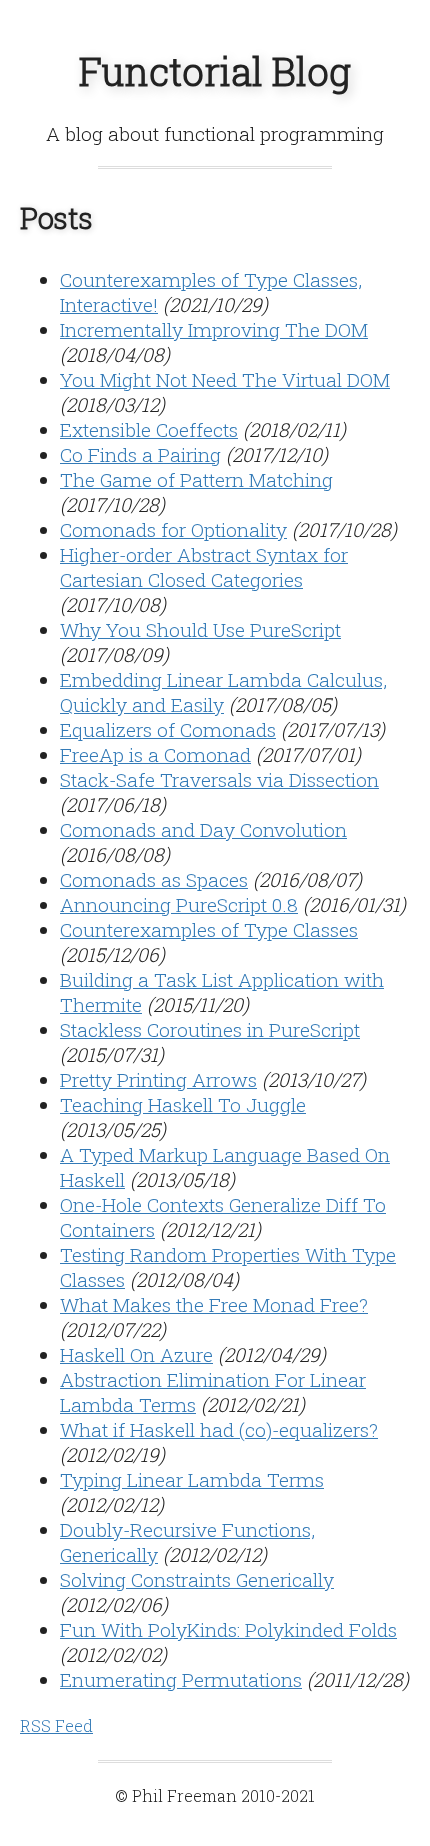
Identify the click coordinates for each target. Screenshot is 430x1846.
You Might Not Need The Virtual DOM (225, 379)
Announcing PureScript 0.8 (179, 904)
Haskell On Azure (136, 1354)
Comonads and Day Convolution (203, 829)
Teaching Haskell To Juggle (183, 1104)
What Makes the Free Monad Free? (214, 1304)
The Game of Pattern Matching (196, 479)
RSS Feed (56, 1725)
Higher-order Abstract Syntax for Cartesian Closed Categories (204, 567)
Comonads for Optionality (173, 529)
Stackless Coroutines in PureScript (210, 1029)
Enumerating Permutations (181, 1679)
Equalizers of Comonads (168, 729)
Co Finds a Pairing (140, 454)
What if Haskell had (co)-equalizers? (219, 1429)
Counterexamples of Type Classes (209, 929)
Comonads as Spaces (154, 879)
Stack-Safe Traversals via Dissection (219, 779)
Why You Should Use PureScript (200, 629)
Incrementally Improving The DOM (214, 329)
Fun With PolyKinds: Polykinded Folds (228, 1629)
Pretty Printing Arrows (158, 1079)
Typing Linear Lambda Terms (192, 1479)
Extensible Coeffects (149, 429)
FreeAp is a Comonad (155, 754)
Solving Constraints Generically (197, 1579)
